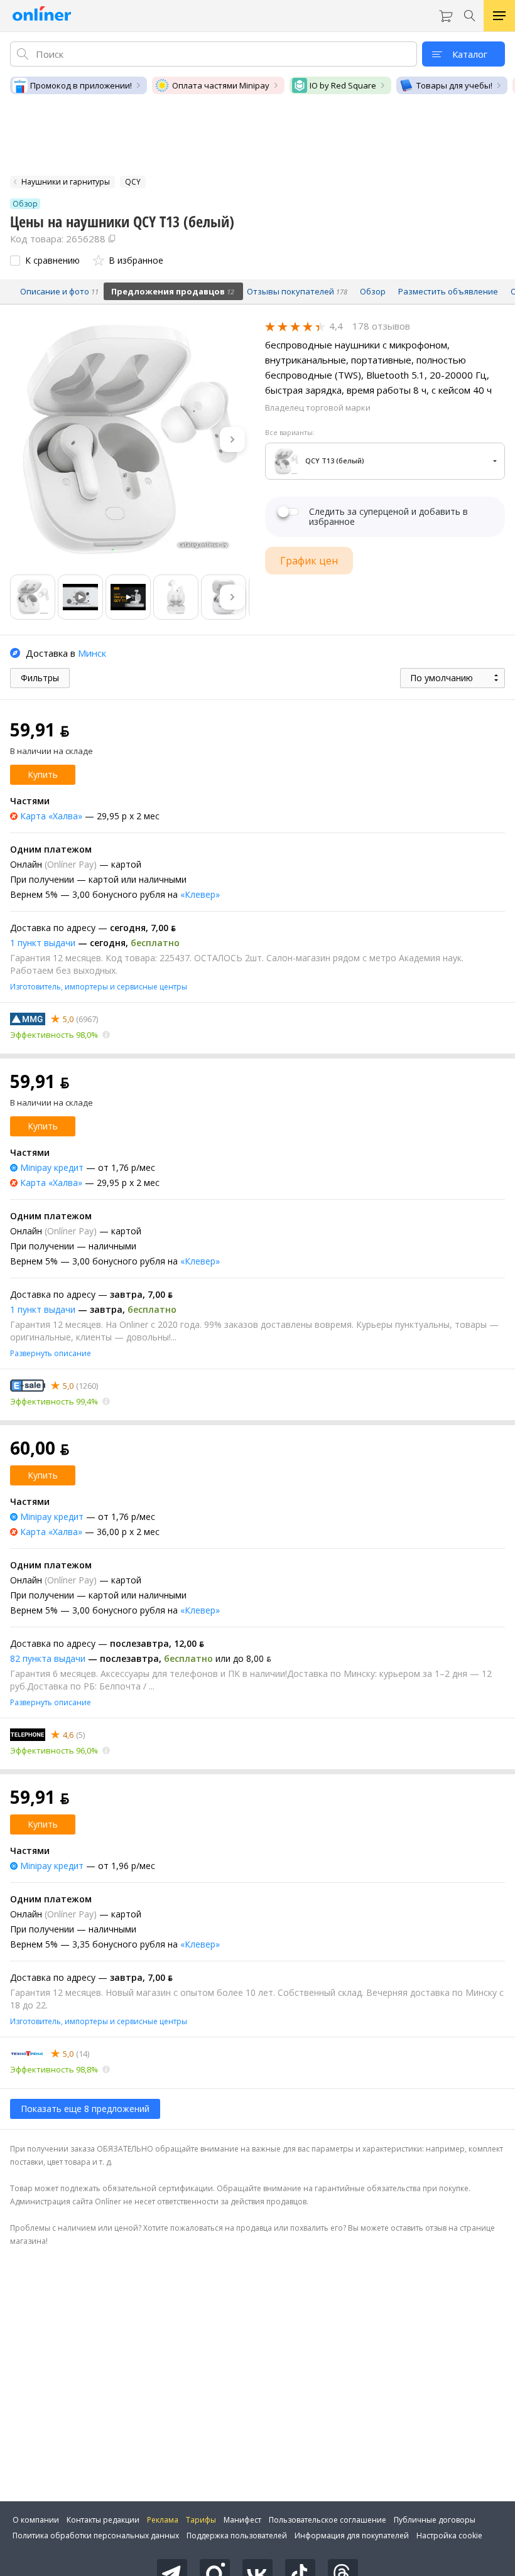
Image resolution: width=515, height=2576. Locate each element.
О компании (36, 2520)
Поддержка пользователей (237, 2536)
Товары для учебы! (454, 85)
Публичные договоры (435, 2520)
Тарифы (201, 2520)
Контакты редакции (103, 2520)
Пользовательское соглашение (328, 2520)
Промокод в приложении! (81, 85)
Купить (43, 774)
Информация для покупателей (352, 2536)
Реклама (163, 2520)
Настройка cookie (449, 2536)
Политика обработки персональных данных (96, 2536)
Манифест (242, 2520)
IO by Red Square (343, 85)
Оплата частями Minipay (221, 85)
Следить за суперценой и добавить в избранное (388, 517)
